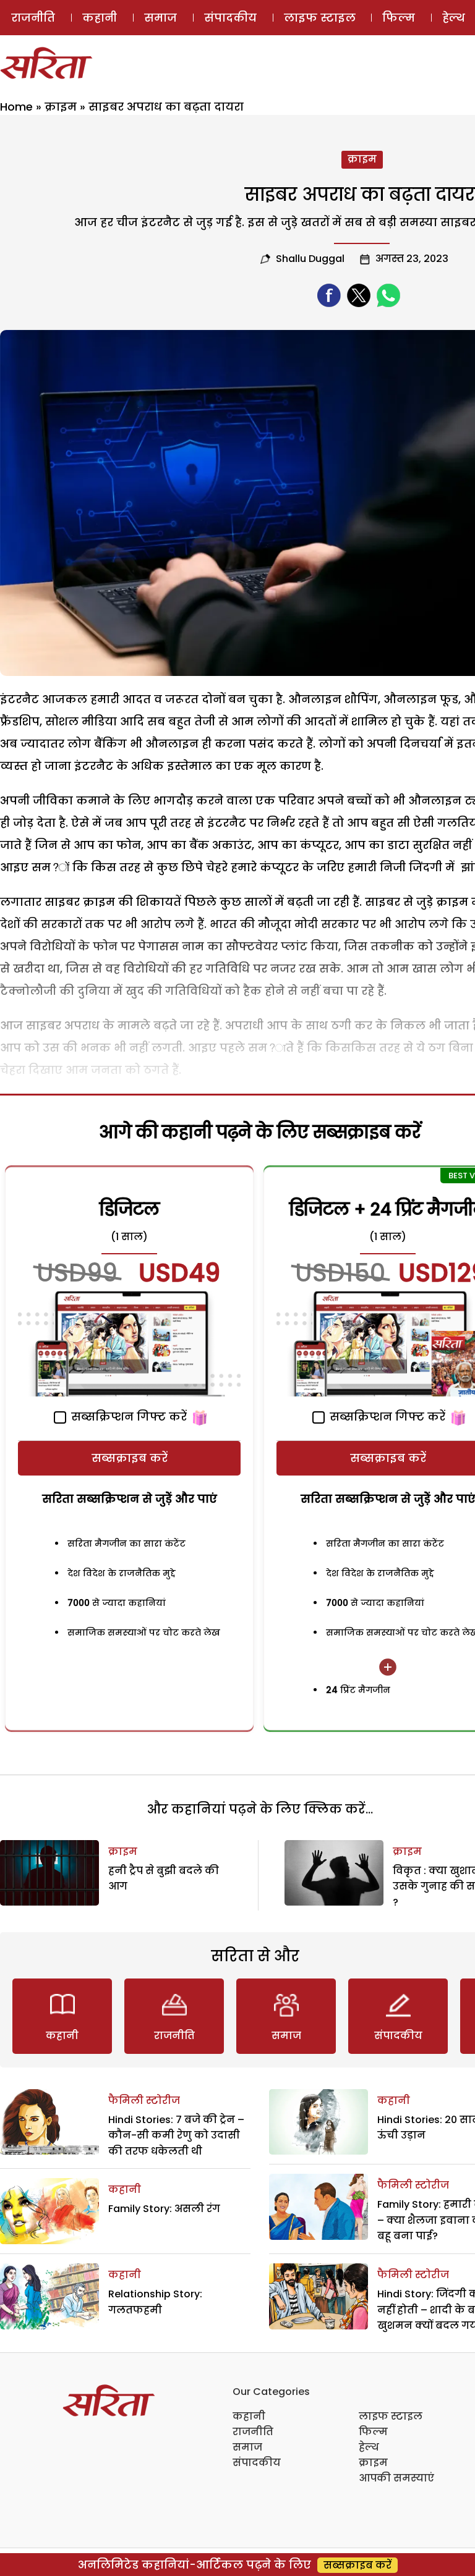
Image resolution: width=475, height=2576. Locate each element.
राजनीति (33, 18)
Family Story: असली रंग (164, 2209)
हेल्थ (369, 2447)
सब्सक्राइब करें (130, 1458)
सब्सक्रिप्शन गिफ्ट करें (127, 1417)
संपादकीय (230, 18)
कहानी (100, 18)
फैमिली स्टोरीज (144, 2101)
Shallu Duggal (310, 259)
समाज (160, 18)
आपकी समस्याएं (396, 2478)
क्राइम (61, 107)
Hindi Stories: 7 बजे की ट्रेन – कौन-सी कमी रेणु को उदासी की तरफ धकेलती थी (176, 2135)
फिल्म (399, 18)
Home (16, 107)
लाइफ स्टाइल (320, 18)
